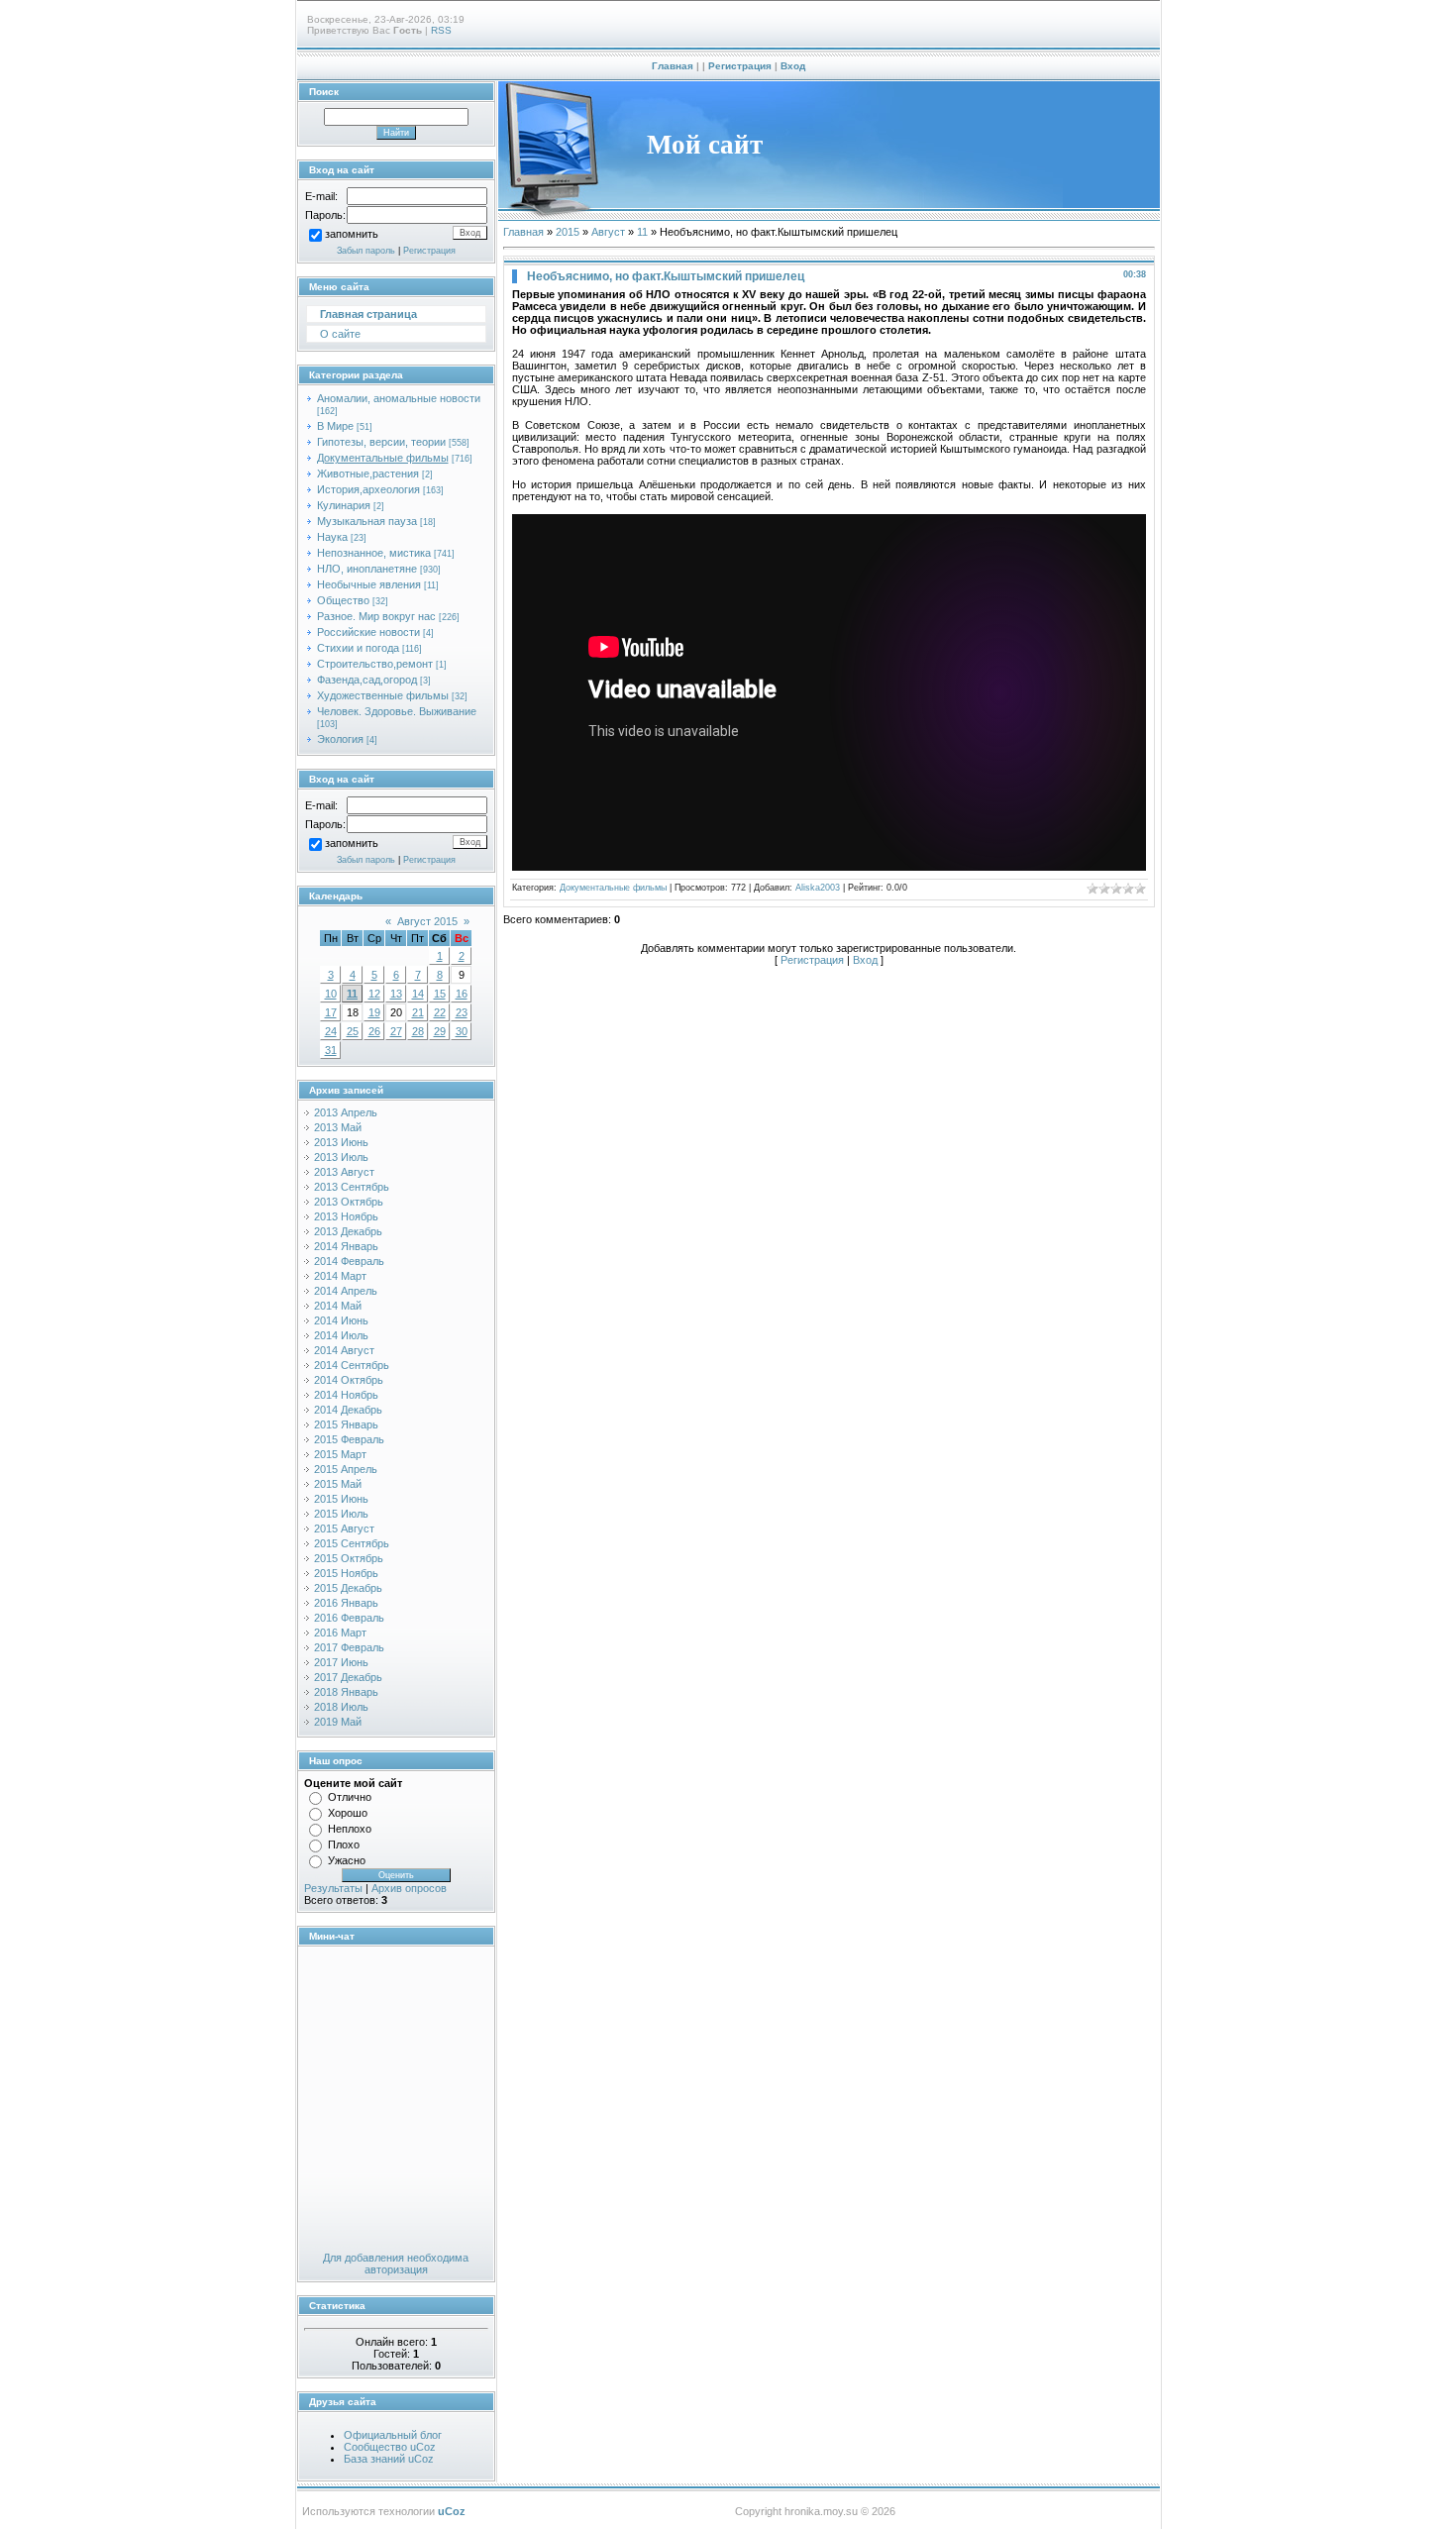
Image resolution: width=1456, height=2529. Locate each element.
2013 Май (338, 1127)
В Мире (335, 426)
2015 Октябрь (349, 1558)
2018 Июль (341, 1707)
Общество (343, 600)
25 (353, 1031)
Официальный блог (393, 2435)
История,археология (368, 489)
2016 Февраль (349, 1618)
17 (331, 1012)
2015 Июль (341, 1514)
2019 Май (338, 1722)
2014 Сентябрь (352, 1365)
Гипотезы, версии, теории (381, 442)
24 (331, 1031)
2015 (568, 232)
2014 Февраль (349, 1261)
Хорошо (348, 1813)
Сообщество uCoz (390, 2447)
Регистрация (740, 66)
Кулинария (344, 505)
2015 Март (340, 1454)
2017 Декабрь (348, 1677)
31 (331, 1050)
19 (374, 1012)
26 (374, 1031)
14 (418, 994)
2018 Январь (346, 1692)
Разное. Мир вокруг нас (376, 616)
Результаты (333, 1888)
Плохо (344, 1844)
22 (440, 1012)
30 (462, 1031)
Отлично (350, 1797)
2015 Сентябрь (352, 1543)
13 (396, 994)
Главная (673, 66)
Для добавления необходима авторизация (396, 2264)
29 (440, 1031)
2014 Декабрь (348, 1410)
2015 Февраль (349, 1439)
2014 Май (338, 1306)
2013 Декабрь (348, 1231)
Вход (793, 66)
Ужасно (347, 1860)
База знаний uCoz (389, 2459)
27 (396, 1031)
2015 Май (338, 1484)
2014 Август (344, 1350)
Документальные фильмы (383, 458)
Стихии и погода (358, 648)
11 (352, 994)
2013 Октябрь (349, 1202)
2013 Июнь (341, 1142)
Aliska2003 (818, 888)
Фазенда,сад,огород (367, 680)
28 (418, 1031)
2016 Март (340, 1633)
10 (331, 994)
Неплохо (350, 1829)
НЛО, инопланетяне (367, 569)
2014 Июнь (341, 1320)
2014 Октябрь (349, 1380)
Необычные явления (369, 584)
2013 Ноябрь (346, 1216)
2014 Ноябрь (346, 1395)
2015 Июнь (341, 1499)
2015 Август (344, 1528)
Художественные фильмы (383, 695)
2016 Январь (346, 1603)
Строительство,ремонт (375, 664)
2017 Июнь (341, 1662)
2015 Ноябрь (346, 1573)
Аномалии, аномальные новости (399, 398)
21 (418, 1012)
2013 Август (344, 1172)
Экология (340, 739)
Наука (332, 537)
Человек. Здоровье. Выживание (397, 711)
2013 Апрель (346, 1112)
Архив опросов (409, 1888)
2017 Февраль (349, 1647)
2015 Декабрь (348, 1588)
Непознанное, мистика (374, 553)
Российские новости (368, 632)
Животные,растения (368, 474)
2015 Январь (346, 1424)
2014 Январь (346, 1246)
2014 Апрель (346, 1291)
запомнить (352, 235)
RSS (441, 30)
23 (462, 1012)
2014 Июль (341, 1335)
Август (608, 232)
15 (440, 994)
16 (462, 994)
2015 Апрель (346, 1469)
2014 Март (340, 1276)
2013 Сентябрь (352, 1187)
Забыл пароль (366, 251)
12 (374, 994)
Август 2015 (427, 921)
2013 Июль (341, 1157)
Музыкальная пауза (367, 521)
